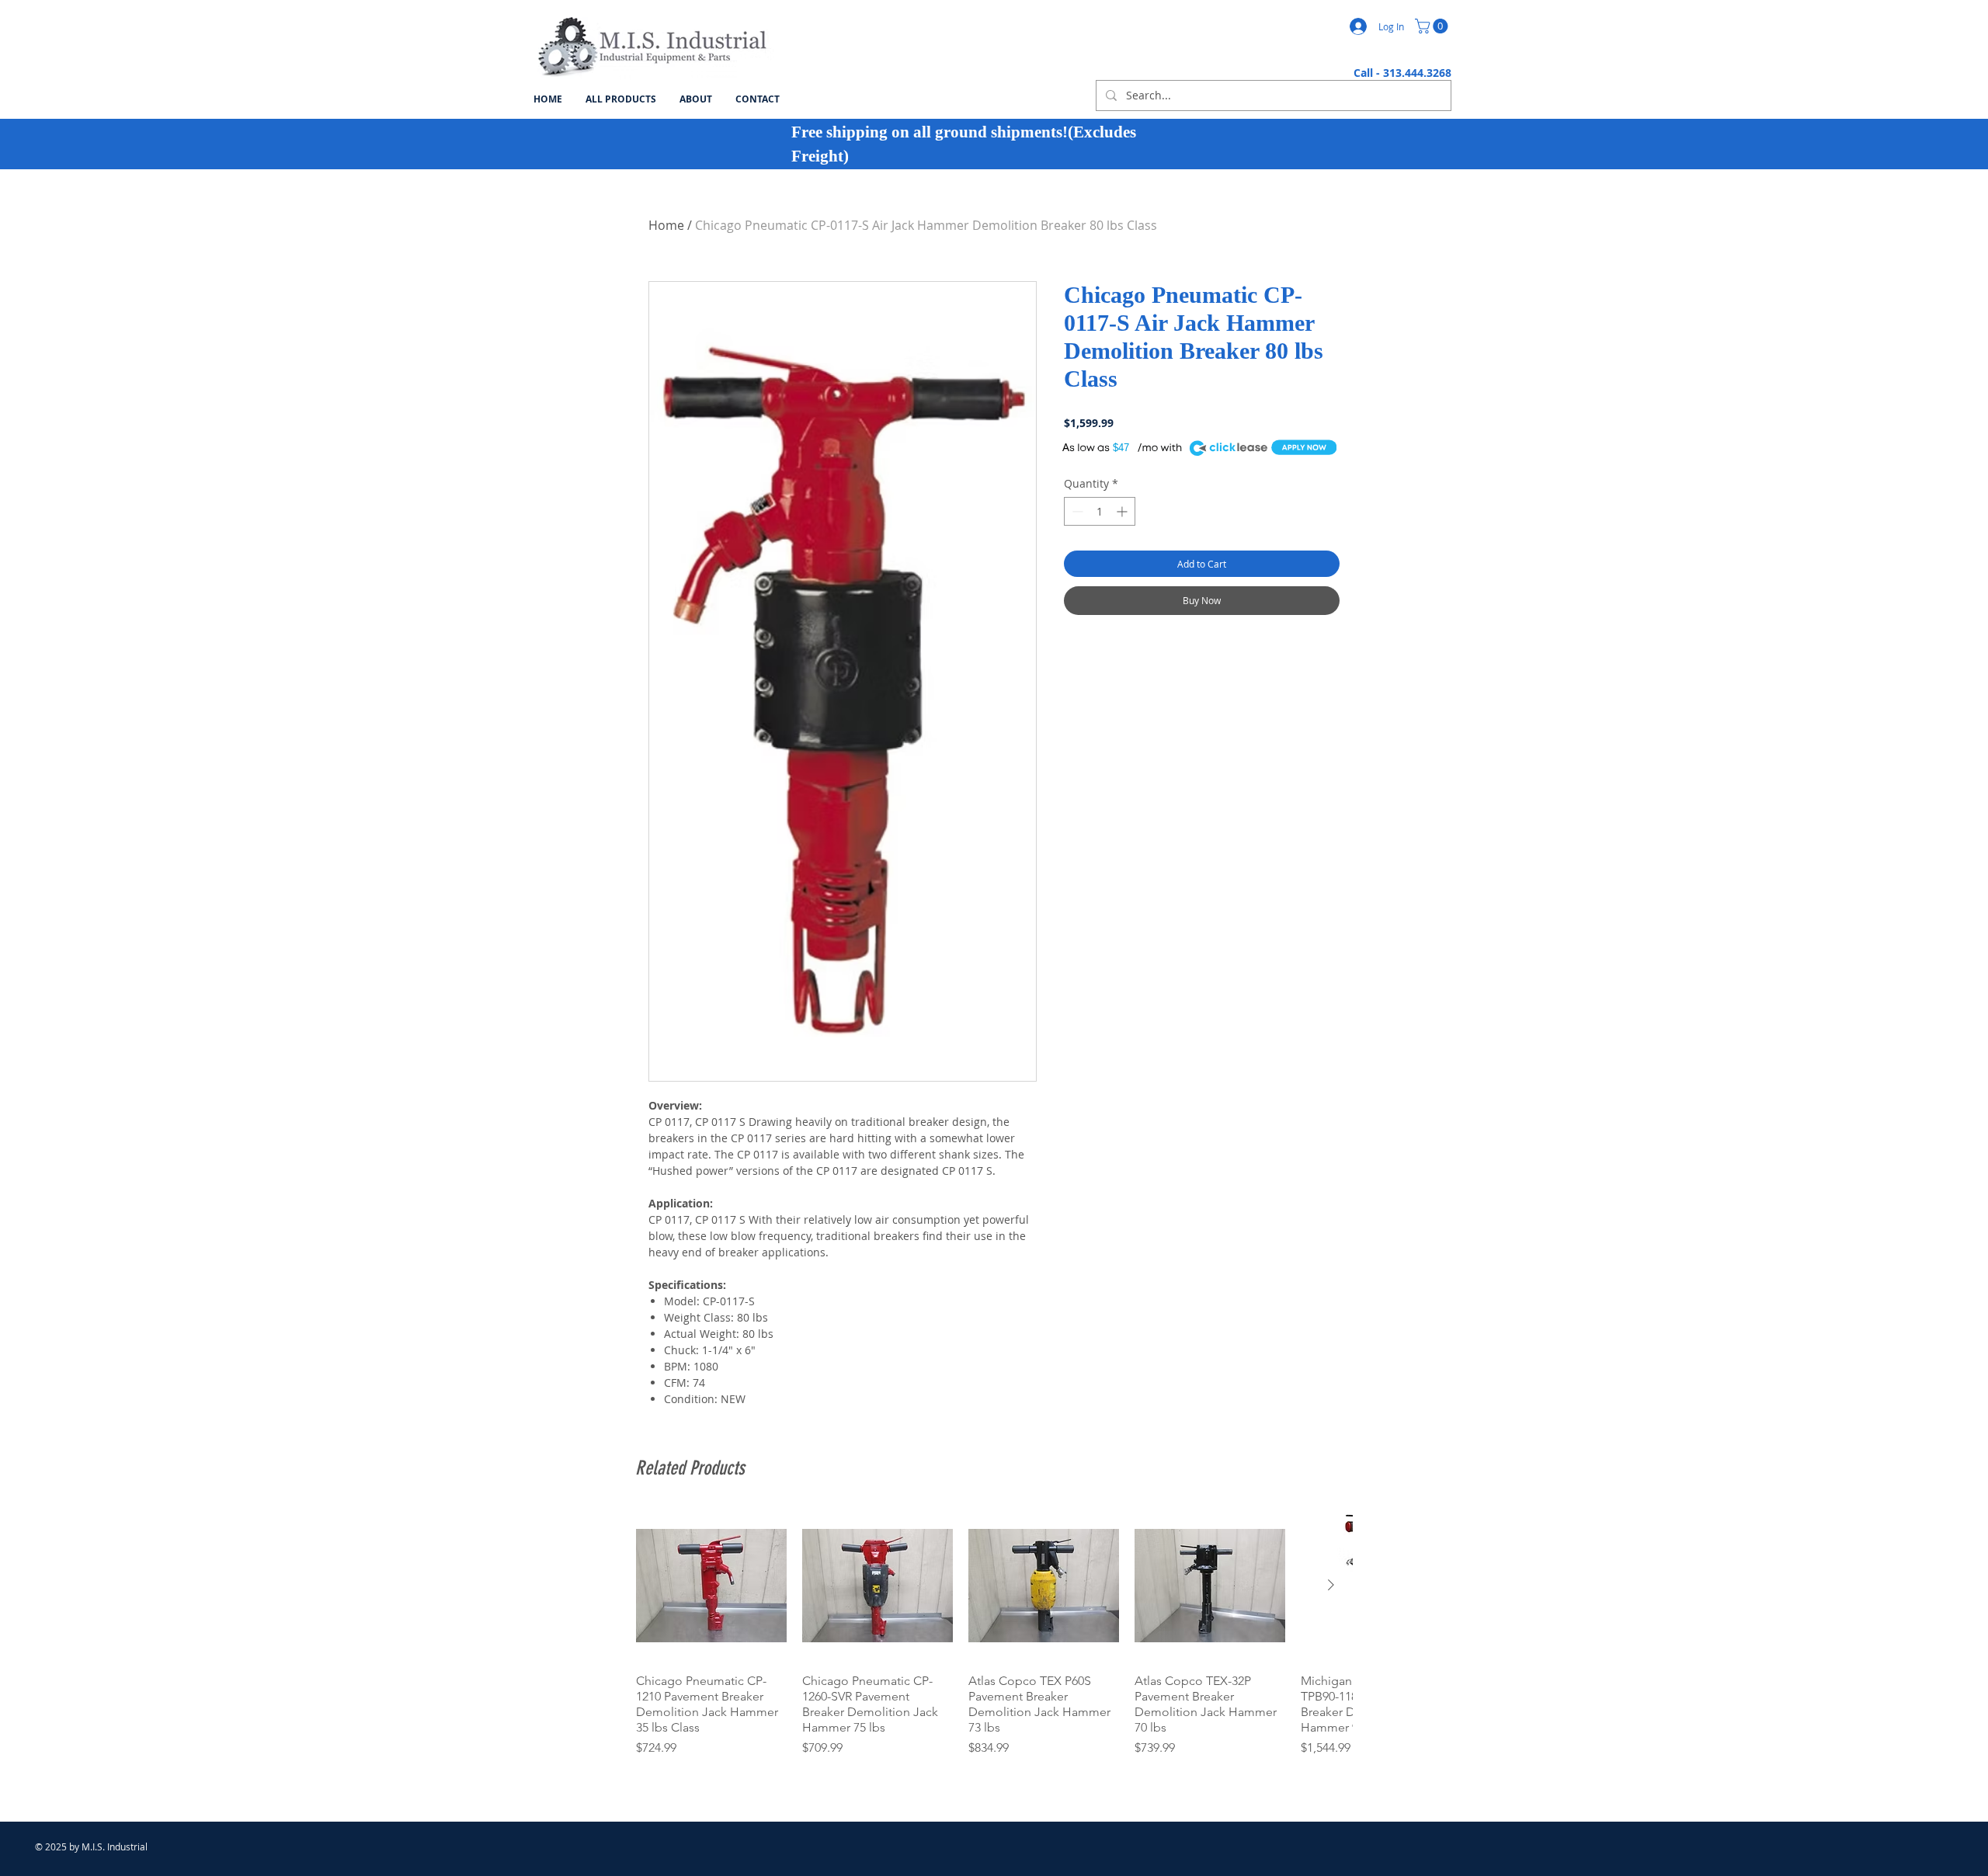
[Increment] (1123, 511)
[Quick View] (711, 1586)
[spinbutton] (1100, 511)
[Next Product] (1331, 1585)
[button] (1433, 26)
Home (666, 225)
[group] (994, 1634)
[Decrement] (1076, 511)
